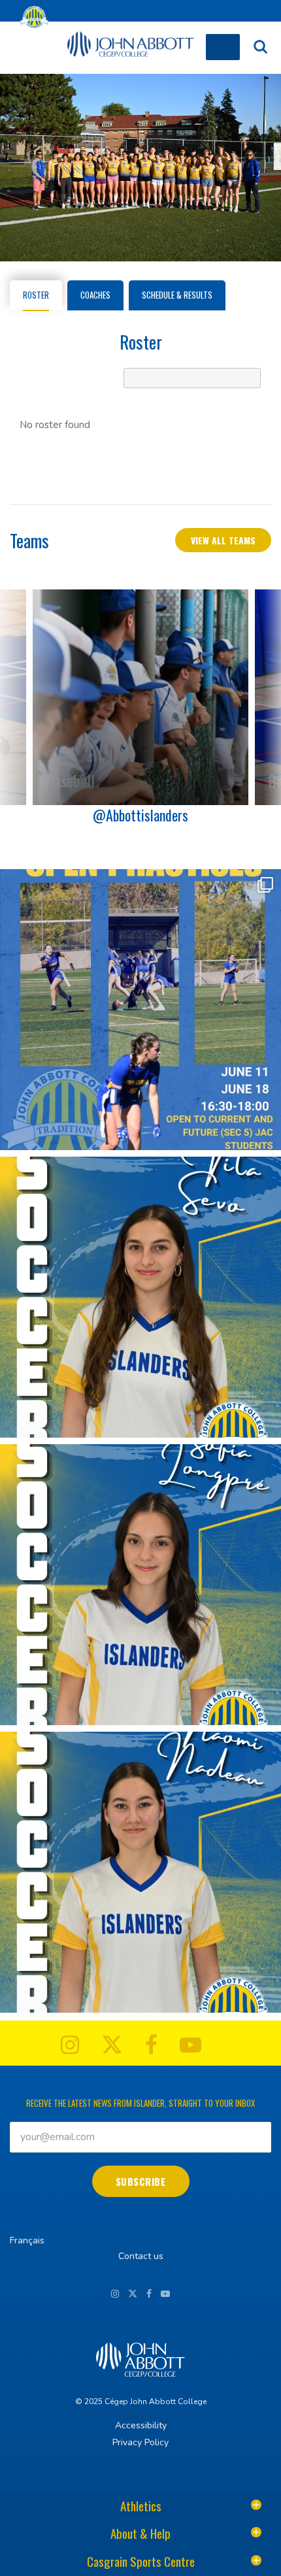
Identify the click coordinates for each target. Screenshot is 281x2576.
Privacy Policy (140, 2442)
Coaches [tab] (95, 295)
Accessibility (141, 2425)
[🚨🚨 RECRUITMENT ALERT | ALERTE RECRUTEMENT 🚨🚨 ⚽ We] (140, 1297)
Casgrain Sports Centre (141, 2561)
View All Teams (223, 540)
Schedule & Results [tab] (177, 295)
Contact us (141, 2256)
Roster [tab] (36, 295)
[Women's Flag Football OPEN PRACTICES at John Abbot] (140, 1010)
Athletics (141, 2505)
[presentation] (265, 697)
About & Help (140, 2533)
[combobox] (192, 378)
